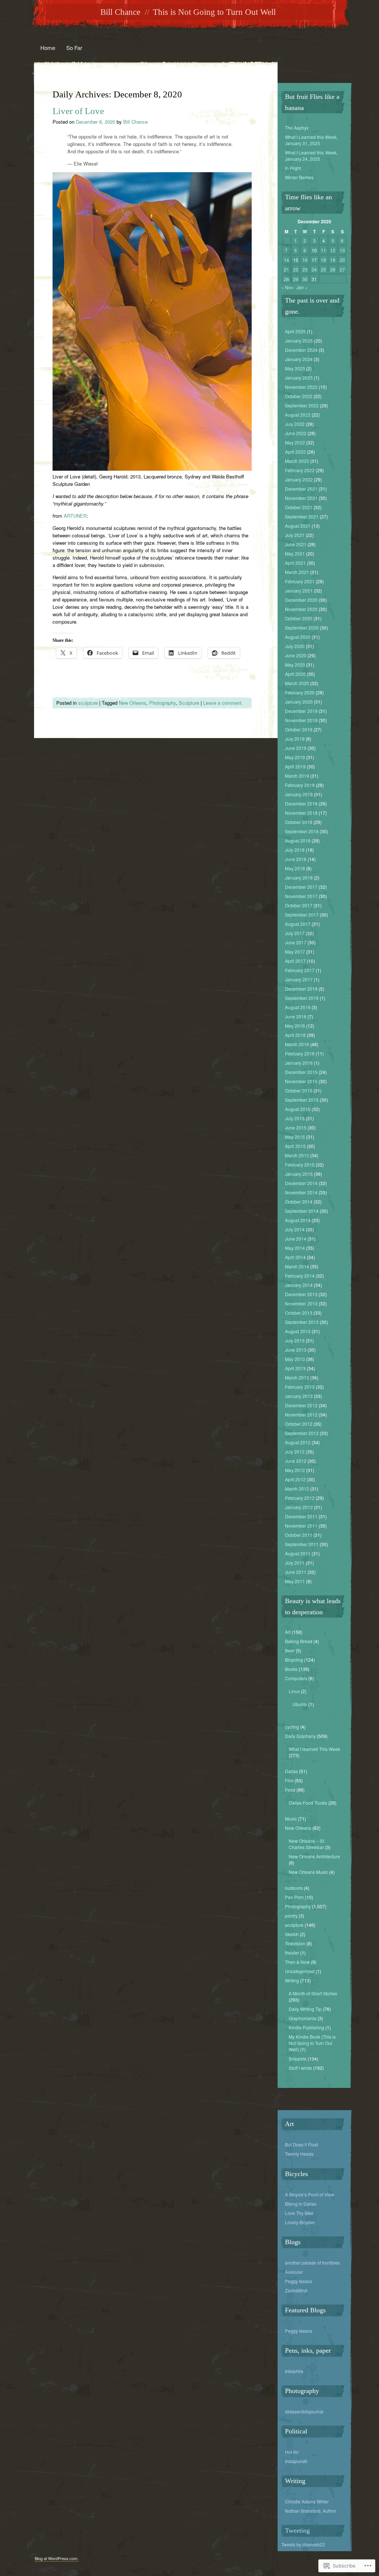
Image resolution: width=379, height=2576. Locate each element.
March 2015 (297, 1155)
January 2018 (299, 877)
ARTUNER (75, 516)
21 (286, 269)
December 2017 (301, 887)
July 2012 (295, 1451)
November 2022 (301, 387)
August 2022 (298, 415)
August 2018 (298, 840)
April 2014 (295, 1257)
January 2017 (299, 979)
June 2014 (296, 1239)
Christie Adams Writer (307, 2501)
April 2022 (295, 452)
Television (295, 1943)
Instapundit (296, 2461)
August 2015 (298, 1109)
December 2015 (301, 1072)
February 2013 (300, 1387)
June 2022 (296, 433)
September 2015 (302, 1100)
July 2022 (295, 424)
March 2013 (297, 1377)
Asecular (294, 2272)
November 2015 (301, 1081)
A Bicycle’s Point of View (310, 2194)
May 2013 (295, 1359)
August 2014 (298, 1220)
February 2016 (300, 1053)
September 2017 (302, 915)
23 (305, 269)
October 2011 (299, 1535)
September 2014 (302, 1211)
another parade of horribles (312, 2263)
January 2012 (299, 1507)
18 (323, 260)
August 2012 (298, 1442)
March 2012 (297, 1489)
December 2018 (301, 803)
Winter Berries (299, 177)
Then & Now (297, 1962)
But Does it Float (301, 2144)
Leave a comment (222, 703)
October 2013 (299, 1313)
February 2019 (300, 785)
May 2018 (295, 868)
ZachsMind (296, 2290)
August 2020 (298, 637)
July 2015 (295, 1118)
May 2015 (295, 1137)
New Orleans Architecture (314, 1856)
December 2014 (301, 1183)
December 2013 (301, 1294)
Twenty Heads (299, 2154)
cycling (292, 1727)
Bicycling (294, 1660)
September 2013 (302, 1322)
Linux (294, 1691)
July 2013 (295, 1340)
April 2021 (295, 563)
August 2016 (298, 1007)
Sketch (292, 1934)
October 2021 (299, 507)
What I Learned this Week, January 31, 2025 (311, 140)
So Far (74, 48)
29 (296, 279)
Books (291, 1669)
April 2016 (295, 1035)
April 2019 (295, 766)
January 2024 (299, 359)
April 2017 (295, 961)
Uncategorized (300, 1971)
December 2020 (301, 600)
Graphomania (303, 2018)
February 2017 (300, 970)
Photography (162, 703)
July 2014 (295, 1229)
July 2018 (295, 850)
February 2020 (300, 692)
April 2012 (295, 1479)
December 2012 (301, 1405)
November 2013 (301, 1303)
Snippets (298, 2058)
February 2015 (300, 1164)
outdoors (294, 1888)
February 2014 (300, 1276)
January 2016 (299, 1063)
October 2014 (299, 1202)
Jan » (302, 287)
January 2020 (299, 702)
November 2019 (301, 720)
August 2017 (298, 924)
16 (305, 260)
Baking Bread (299, 1641)
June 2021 (296, 544)
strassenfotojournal (304, 2411)
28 (286, 279)
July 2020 (295, 646)
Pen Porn (294, 1897)
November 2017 (301, 896)
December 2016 (301, 989)
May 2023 (295, 368)
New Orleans (133, 703)
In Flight (293, 168)
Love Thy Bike (299, 2213)
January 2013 (299, 1396)
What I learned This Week (314, 1749)
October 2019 (299, 729)
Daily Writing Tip (305, 2009)
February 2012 (300, 1498)
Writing (292, 1980)
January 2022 (299, 479)
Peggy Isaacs (298, 2281)
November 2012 (301, 1414)
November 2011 (301, 1526)
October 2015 (299, 1090)
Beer (290, 1650)
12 (333, 250)
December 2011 (301, 1516)
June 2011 (296, 1572)
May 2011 (295, 1581)
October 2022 (299, 396)
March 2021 (297, 572)
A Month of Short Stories (313, 1993)
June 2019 (296, 748)
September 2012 (302, 1433)
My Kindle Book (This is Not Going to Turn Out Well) (312, 2043)
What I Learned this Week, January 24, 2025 (311, 156)
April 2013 (295, 1368)
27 (342, 269)
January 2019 (299, 794)
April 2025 (295, 331)
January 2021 (299, 590)
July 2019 (295, 739)
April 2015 (295, 1146)
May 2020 (295, 665)
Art (288, 1632)
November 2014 (301, 1192)
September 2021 (302, 516)
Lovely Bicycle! (300, 2222)
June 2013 (296, 1350)
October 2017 (299, 905)
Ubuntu (300, 1704)
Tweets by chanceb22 (303, 2544)
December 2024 (301, 350)
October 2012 (299, 1424)
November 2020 (301, 609)
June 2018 (296, 859)
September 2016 (302, 998)
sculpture (88, 703)
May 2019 (295, 757)
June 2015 (296, 1127)
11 (323, 250)
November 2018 (301, 813)
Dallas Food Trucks (308, 1803)
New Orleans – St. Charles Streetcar (307, 1844)
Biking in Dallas (301, 2204)
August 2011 (298, 1553)
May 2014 (295, 1248)
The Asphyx (297, 128)
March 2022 (297, 461)
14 (286, 260)
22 (296, 269)
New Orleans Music (308, 1872)
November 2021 (301, 498)
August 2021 (298, 526)
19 (333, 260)
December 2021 (301, 489)
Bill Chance (120, 12)
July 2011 (295, 1563)
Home (48, 48)
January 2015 (299, 1174)
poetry (291, 1916)
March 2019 (297, 776)
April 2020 (295, 674)
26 (333, 269)
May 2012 (295, 1470)
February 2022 (300, 470)
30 (305, 279)
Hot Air (292, 2452)
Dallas (291, 1771)
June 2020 (296, 655)
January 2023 (299, 378)
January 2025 (299, 341)
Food (290, 1790)
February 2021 (300, 581)
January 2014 (299, 1285)
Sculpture (189, 703)
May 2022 (295, 442)
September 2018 (302, 831)
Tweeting (297, 2530)
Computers (296, 1678)
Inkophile (294, 2371)
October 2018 (299, 822)
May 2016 (295, 1026)
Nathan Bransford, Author (311, 2511)
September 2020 (302, 628)
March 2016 (297, 1044)
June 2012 (296, 1461)
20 (342, 260)
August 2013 (298, 1331)
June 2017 (296, 942)
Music (291, 1818)
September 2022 (302, 405)
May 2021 (295, 553)
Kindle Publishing (306, 2027)
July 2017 (295, 933)
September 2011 (302, 1544)
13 (342, 250)
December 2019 (301, 711)
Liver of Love (78, 111)
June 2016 (296, 1016)
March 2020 (297, 683)
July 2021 (295, 535)
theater (292, 1953)
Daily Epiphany (300, 1736)
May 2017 (295, 952)
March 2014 (297, 1266)
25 (323, 269)
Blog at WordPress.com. (57, 2558)
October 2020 (299, 618)
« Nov (287, 287)
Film (289, 1780)
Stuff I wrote (300, 2068)
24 (314, 269)
